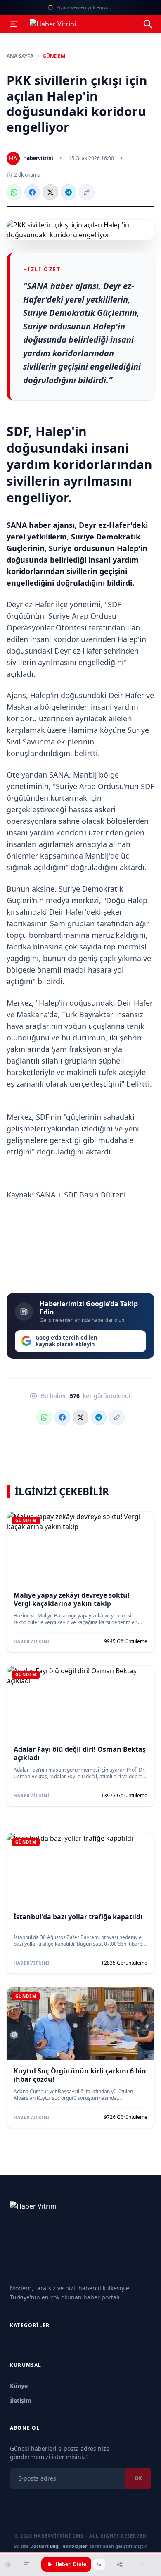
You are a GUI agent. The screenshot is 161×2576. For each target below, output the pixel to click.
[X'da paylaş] (50, 192)
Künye (19, 2386)
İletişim (21, 2401)
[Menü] (14, 24)
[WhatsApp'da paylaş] (14, 192)
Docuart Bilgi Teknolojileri (59, 2546)
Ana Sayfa (20, 56)
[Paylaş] (120, 2564)
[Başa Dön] (142, 2564)
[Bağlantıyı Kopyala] (87, 192)
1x (99, 2564)
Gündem (54, 56)
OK (138, 2478)
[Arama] (148, 24)
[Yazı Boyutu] (27, 2564)
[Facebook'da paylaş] (32, 192)
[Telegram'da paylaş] (69, 192)
